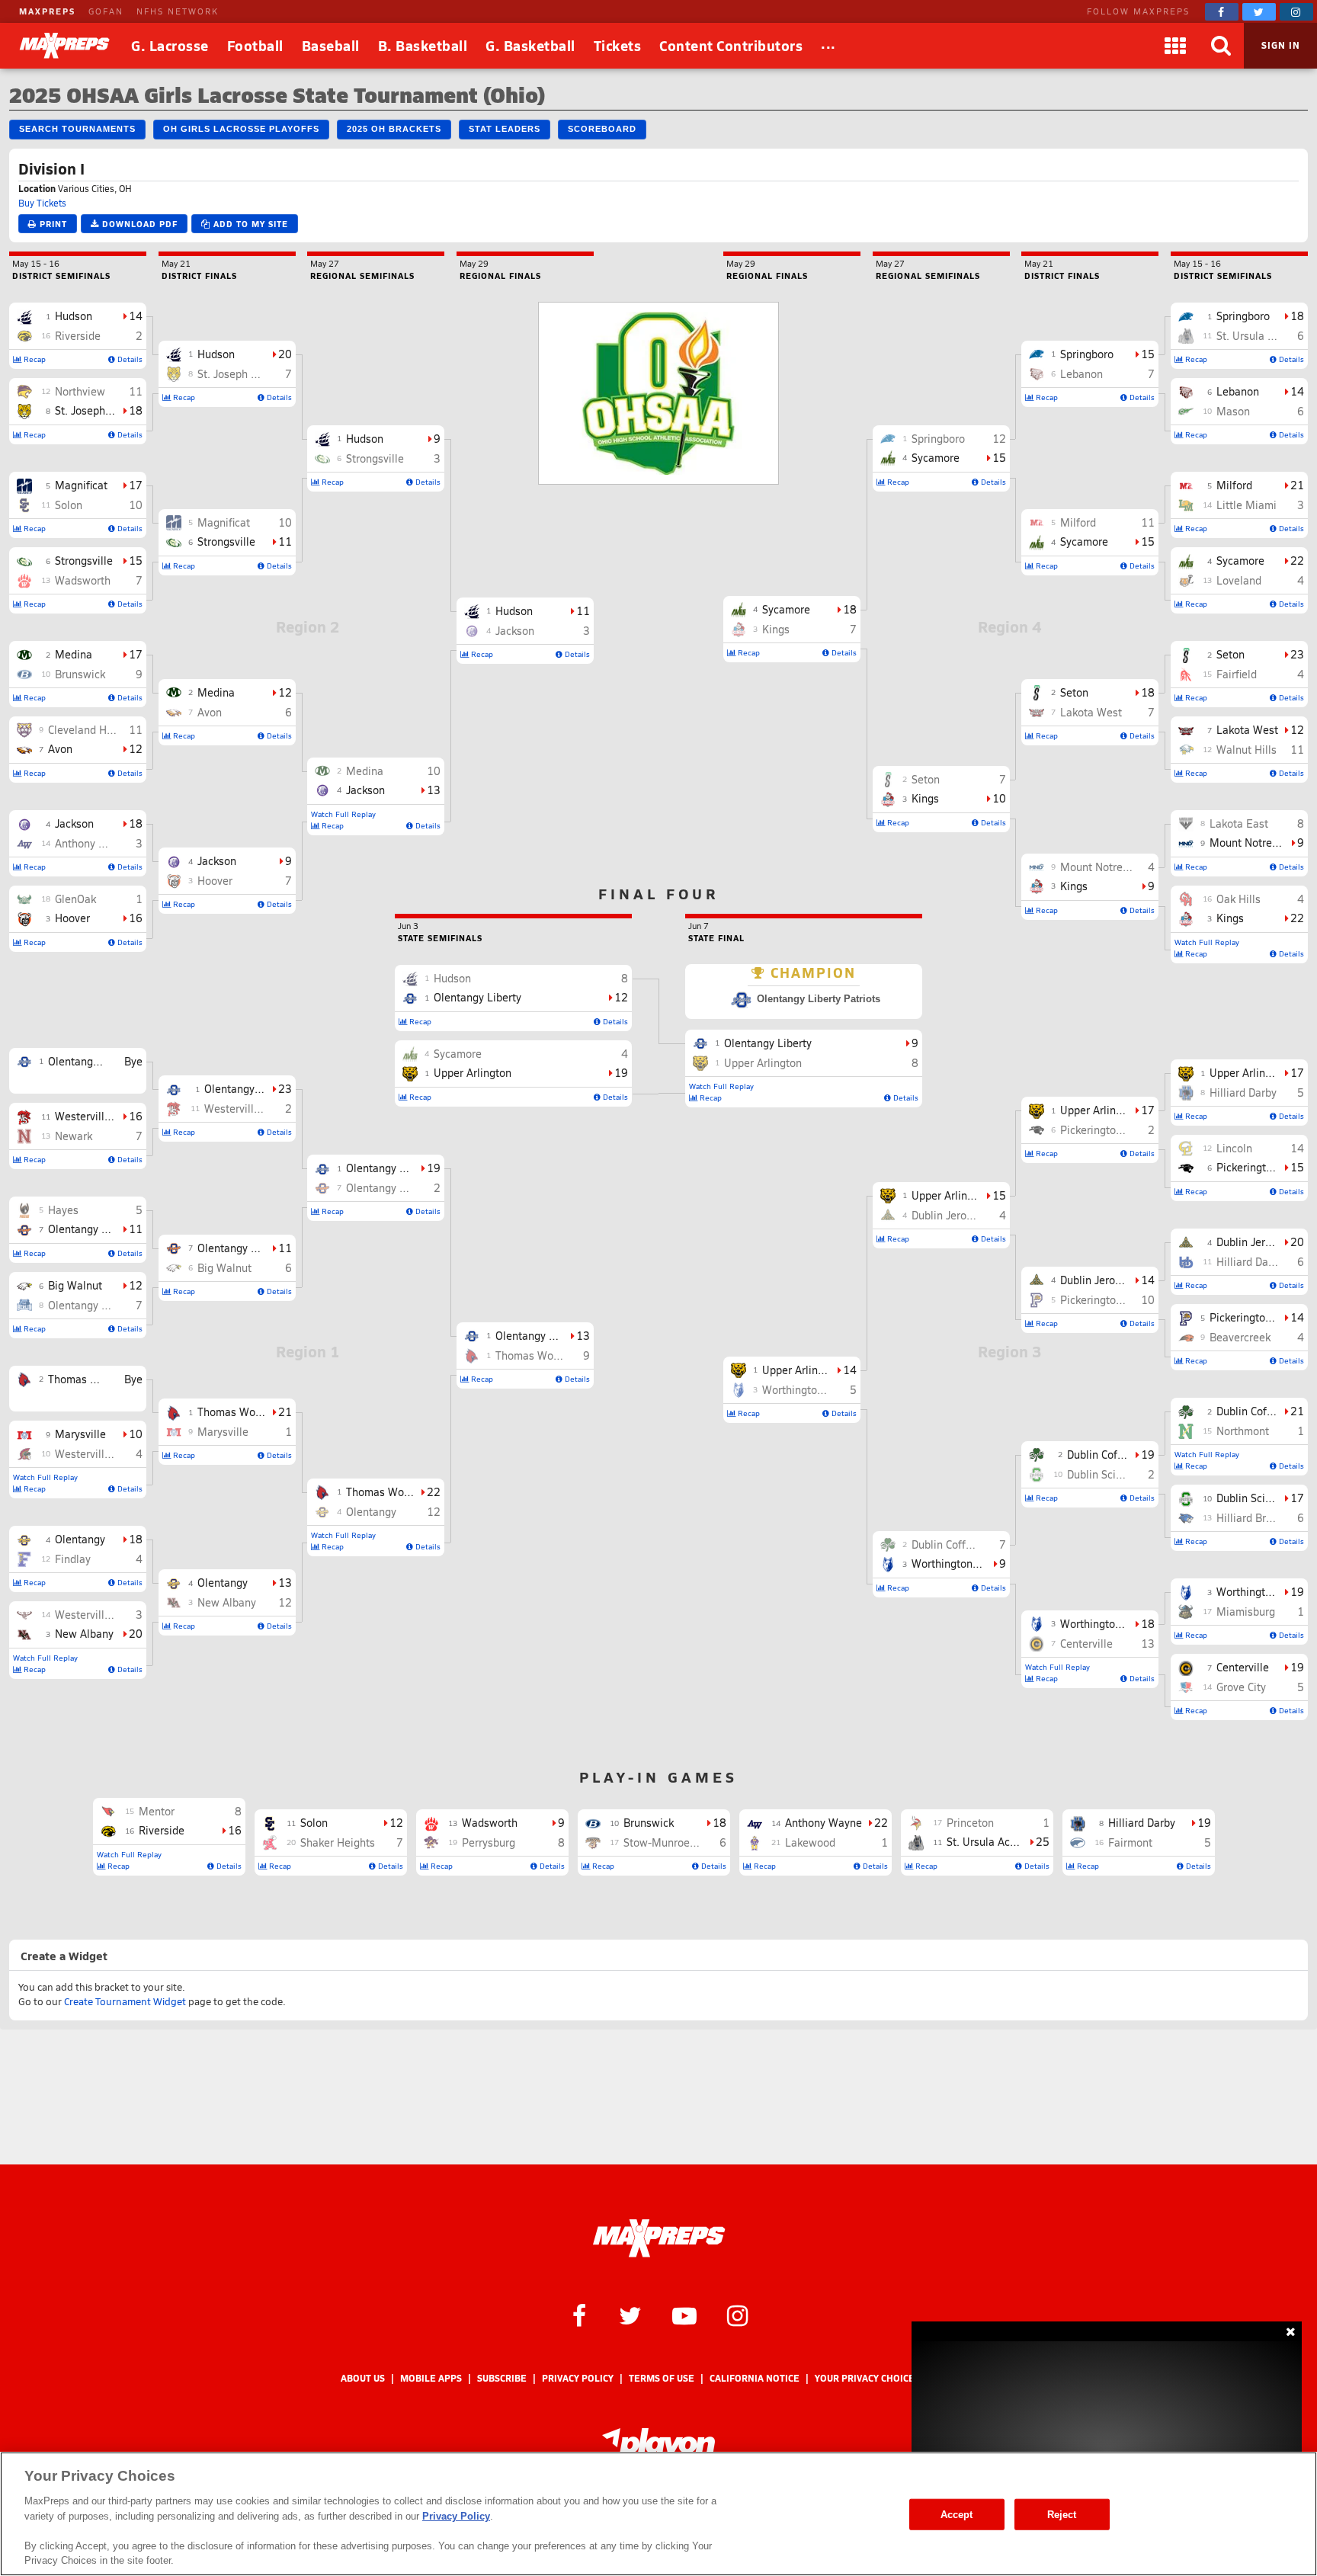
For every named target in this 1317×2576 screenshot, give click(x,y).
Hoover (72, 918)
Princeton (970, 1823)
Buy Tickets (42, 203)
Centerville (1243, 1667)
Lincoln (1234, 1148)
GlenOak (75, 899)
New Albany (84, 1634)
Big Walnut (75, 1285)
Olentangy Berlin (89, 1305)
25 (1043, 1842)
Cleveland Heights (93, 730)
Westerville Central (102, 1615)
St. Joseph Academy (104, 410)
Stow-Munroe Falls (670, 1842)
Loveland (1239, 580)
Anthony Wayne (93, 843)
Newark (74, 1136)
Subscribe (502, 2378)
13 (285, 1583)
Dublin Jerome (1251, 1242)
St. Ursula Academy (1264, 336)
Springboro (1243, 316)
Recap (34, 359)
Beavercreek (1240, 1337)
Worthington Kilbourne (1116, 1624)
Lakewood (810, 1842)
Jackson (74, 823)
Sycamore (1240, 561)
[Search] (1221, 46)
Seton (1230, 654)
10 (136, 505)
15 (136, 561)
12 (136, 749)
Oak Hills (1238, 899)
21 (285, 1412)
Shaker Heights (338, 1842)
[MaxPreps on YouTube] (684, 2315)
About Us (363, 2378)
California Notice (755, 2378)
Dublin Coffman (1254, 1411)
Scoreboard (602, 129)
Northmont (1243, 1431)
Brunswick (80, 674)
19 (434, 1168)
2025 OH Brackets (394, 129)
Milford (1234, 485)
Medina (74, 654)
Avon (60, 749)
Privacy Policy (578, 2378)
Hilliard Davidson (1258, 1262)
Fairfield (1237, 674)
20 (136, 1634)
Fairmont (1130, 1842)
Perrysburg (489, 1842)
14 (136, 316)
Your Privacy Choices (867, 2378)
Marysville (80, 1434)
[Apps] (1175, 46)
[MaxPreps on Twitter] (1259, 12)
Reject (1062, 2514)
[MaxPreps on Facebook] (1222, 12)
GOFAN (106, 11)
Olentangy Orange (93, 1229)
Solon (69, 505)
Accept (957, 2514)
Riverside (78, 336)
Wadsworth (83, 580)
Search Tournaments (77, 129)
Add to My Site (249, 224)
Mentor (157, 1811)
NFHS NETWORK (178, 11)
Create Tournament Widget (125, 2001)
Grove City (1241, 1687)
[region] (658, 2514)
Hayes (63, 1210)
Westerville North (98, 1454)
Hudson (74, 316)
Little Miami (1247, 505)
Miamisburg (1246, 1612)
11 (136, 391)
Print (52, 224)
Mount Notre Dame (1256, 843)
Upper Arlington (1248, 1073)
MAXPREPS (47, 11)
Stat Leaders (505, 129)
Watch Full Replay (45, 1477)
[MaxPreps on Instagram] (1296, 12)
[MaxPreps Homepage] (659, 2238)
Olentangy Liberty (92, 1061)
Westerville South (98, 1116)
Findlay (73, 1559)
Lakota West (1247, 730)
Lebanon (1238, 391)
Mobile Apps (431, 2378)
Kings (1230, 918)
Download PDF (138, 224)
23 (285, 1089)
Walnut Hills (1247, 750)
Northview (80, 391)
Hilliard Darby (1243, 1093)
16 (136, 918)
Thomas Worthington (99, 1379)
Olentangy (80, 1539)
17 (136, 485)
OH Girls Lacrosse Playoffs (241, 129)
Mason (1233, 411)
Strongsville (84, 561)
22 (434, 1492)
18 (136, 410)
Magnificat (81, 485)
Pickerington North (1263, 1167)
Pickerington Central (1259, 1317)
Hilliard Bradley (1255, 1518)
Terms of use (662, 2378)
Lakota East (1239, 823)
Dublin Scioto (1249, 1498)
